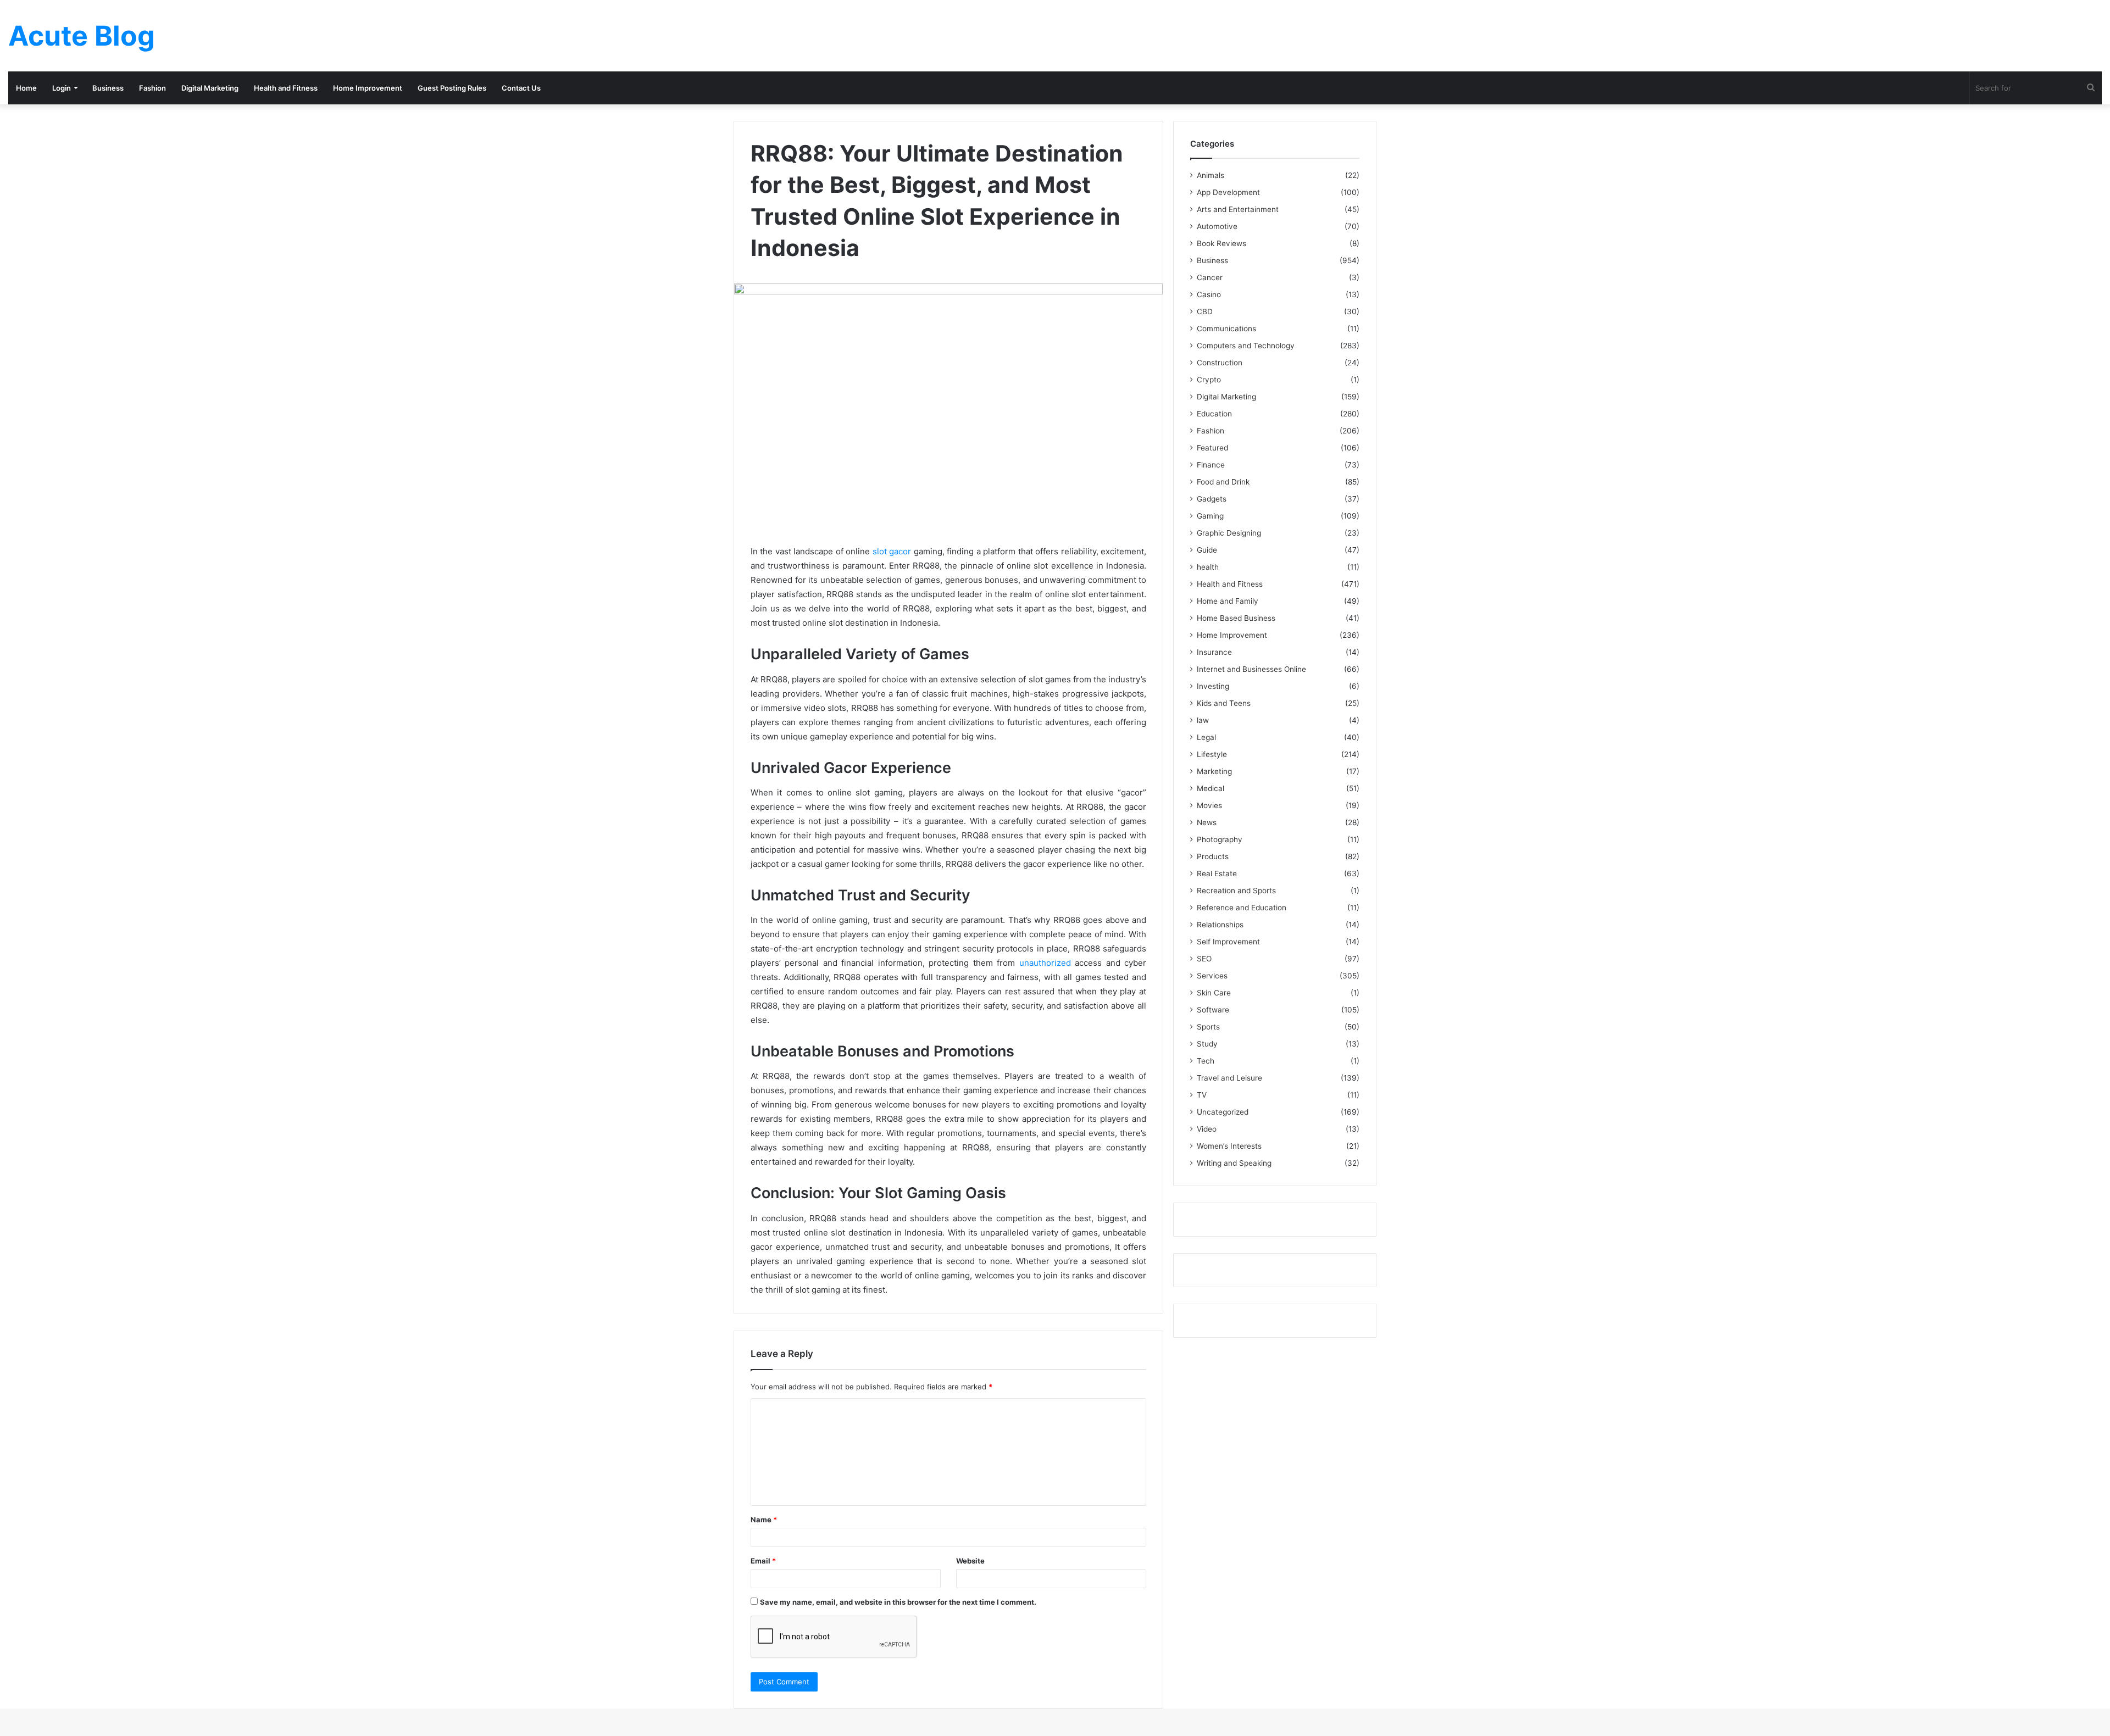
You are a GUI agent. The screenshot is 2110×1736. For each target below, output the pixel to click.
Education (1214, 414)
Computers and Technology (1246, 346)
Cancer (1210, 277)
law (1203, 720)
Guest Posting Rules (452, 88)
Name (764, 1520)
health (1208, 567)
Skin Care (1214, 993)
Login (62, 88)
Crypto (1209, 380)
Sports (1208, 1027)
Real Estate (1217, 873)
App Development (1228, 192)
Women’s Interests (1229, 1146)
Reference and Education (1242, 908)
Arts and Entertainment (1238, 209)
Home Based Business (1236, 618)
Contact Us (521, 88)
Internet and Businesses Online (1251, 669)
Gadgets (1212, 499)
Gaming (1210, 516)
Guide (1207, 550)
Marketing (1214, 771)
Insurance (1214, 652)
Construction (1220, 363)
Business (108, 88)
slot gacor (892, 551)
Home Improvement (368, 88)
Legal (1206, 737)
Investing (1213, 686)
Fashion (152, 88)
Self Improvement (1228, 942)
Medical (1211, 788)
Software (1213, 1010)
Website (970, 1561)
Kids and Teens (1224, 703)
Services (1212, 976)
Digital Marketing (210, 88)
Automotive (1217, 226)
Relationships (1220, 925)
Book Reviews (1221, 243)
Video (1207, 1129)
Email (763, 1561)
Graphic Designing (1229, 533)
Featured (1212, 448)
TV (1202, 1095)
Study (1207, 1044)
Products (1213, 856)
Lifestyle (1212, 754)
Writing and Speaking (1234, 1163)
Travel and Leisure (1229, 1078)
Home (26, 88)
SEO (1204, 959)
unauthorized (1045, 963)
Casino (1209, 294)
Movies (1209, 805)
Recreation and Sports (1236, 891)
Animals (1211, 175)
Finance (1211, 465)
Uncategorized (1223, 1112)
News (1207, 822)
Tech (1206, 1061)
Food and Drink (1223, 482)
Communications (1226, 329)
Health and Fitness (286, 88)
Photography (1220, 839)
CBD (1205, 311)
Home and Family (1228, 601)
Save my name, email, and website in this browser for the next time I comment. (898, 1602)
